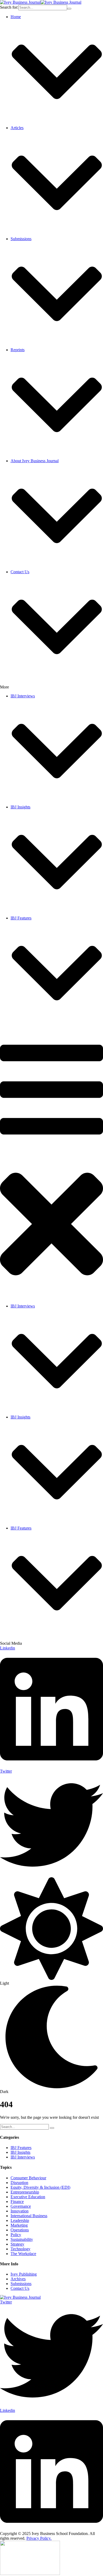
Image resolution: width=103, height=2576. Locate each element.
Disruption (19, 2183)
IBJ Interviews (23, 2157)
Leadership (20, 2220)
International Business (29, 2216)
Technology (20, 2249)
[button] (57, 802)
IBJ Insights (20, 2152)
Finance (17, 2202)
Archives (18, 2279)
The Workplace (23, 2254)
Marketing (19, 2225)
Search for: (9, 7)
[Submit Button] (69, 9)
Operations (20, 2230)
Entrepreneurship (25, 2192)
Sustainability (22, 2239)
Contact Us (20, 2288)
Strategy (17, 2244)
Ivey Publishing (24, 2274)
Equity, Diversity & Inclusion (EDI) (40, 2187)
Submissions (21, 2284)
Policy (16, 2235)
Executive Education (28, 2197)
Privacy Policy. (39, 2538)
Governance (21, 2206)
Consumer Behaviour (28, 2178)
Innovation (20, 2211)
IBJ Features (21, 2148)
